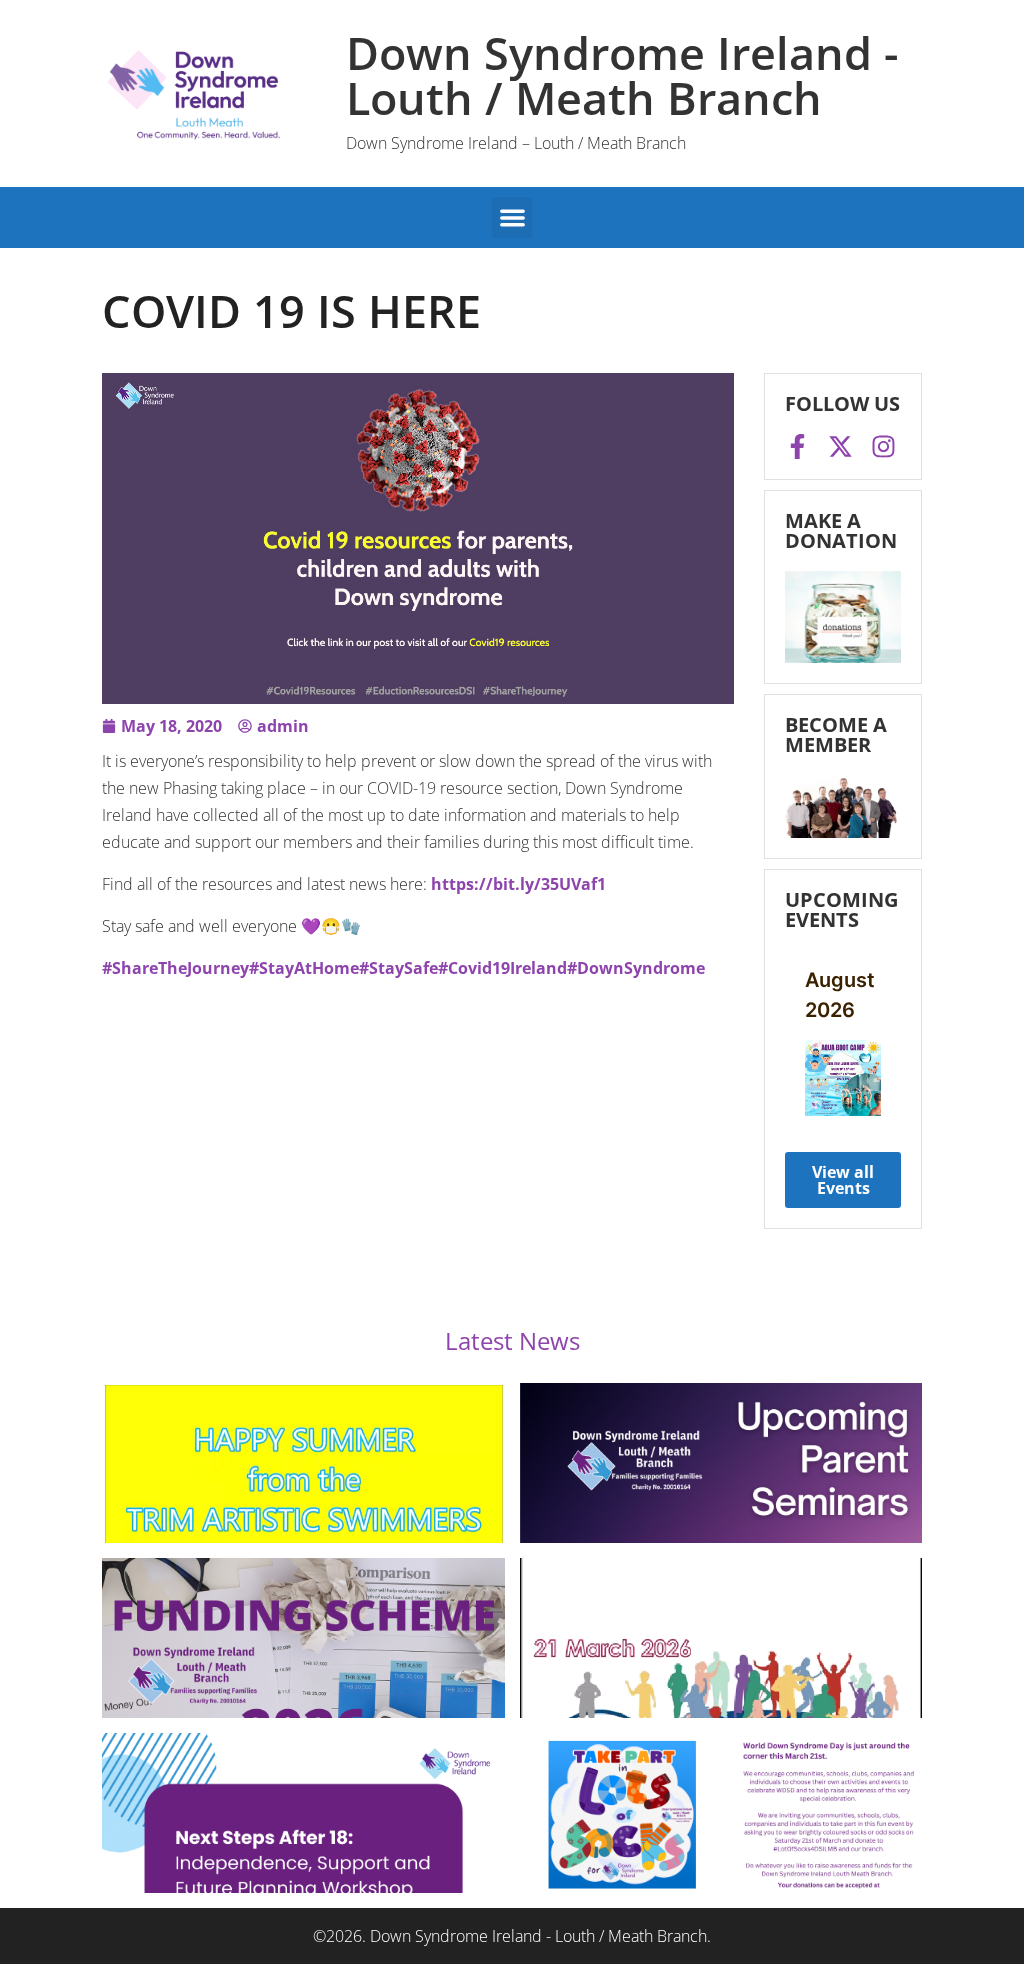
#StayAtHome (304, 968)
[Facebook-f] (797, 446)
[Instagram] (883, 446)
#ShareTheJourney (175, 968)
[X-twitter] (840, 446)
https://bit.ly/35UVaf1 (518, 884)
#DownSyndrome (636, 968)
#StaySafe (398, 968)
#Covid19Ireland (502, 968)
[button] (512, 217)
